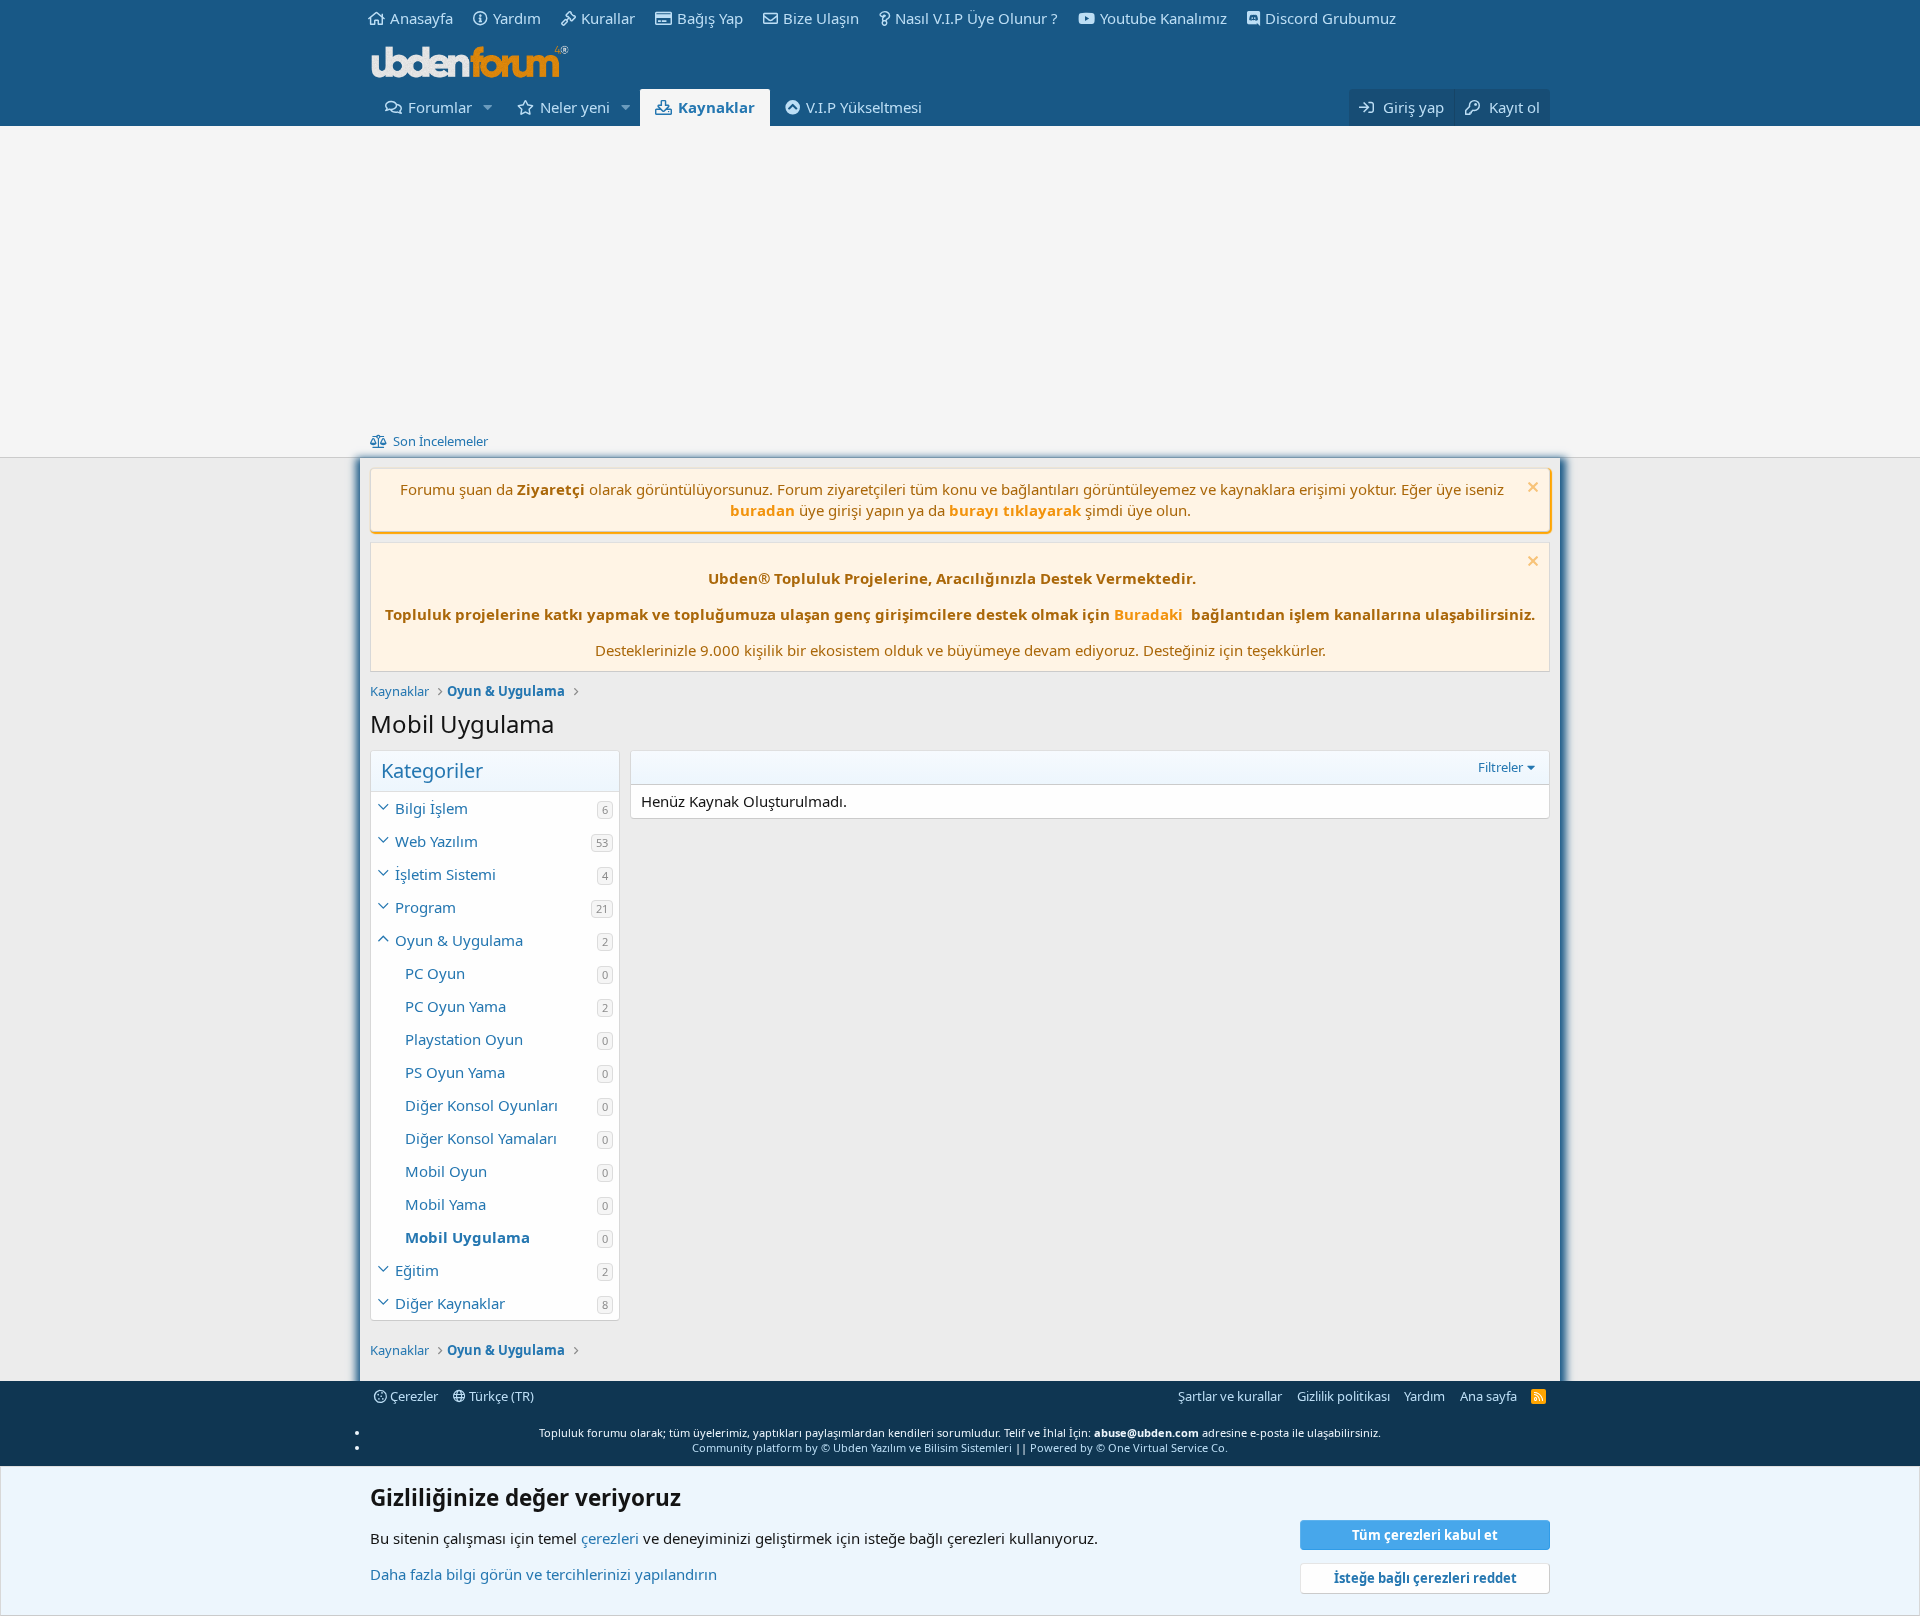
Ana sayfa (1488, 1396)
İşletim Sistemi (445, 874)
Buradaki (1148, 614)
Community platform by (852, 1447)
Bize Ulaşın (821, 18)
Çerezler (412, 1396)
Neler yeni (575, 107)
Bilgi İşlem (431, 808)
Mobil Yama (445, 1204)
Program (425, 907)
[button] (488, 107)
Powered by (1129, 1447)
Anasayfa (421, 18)
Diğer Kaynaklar (450, 1303)
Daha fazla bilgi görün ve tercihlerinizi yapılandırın (543, 1574)
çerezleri (610, 1538)
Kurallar (608, 18)
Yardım (517, 18)
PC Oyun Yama (455, 1006)
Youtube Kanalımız (1163, 18)
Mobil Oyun (446, 1171)
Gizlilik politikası (1343, 1396)
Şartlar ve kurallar (1230, 1396)
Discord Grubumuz (1330, 18)
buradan (762, 510)
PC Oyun (435, 973)
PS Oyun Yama (455, 1072)
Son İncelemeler (440, 441)
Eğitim (417, 1270)
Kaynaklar (716, 107)
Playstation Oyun (464, 1039)
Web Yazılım (436, 841)
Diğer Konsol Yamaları (481, 1138)
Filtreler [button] (1500, 767)
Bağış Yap (710, 18)
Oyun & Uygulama (459, 940)
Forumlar (440, 107)
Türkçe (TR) (500, 1396)
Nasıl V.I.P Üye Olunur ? (976, 18)
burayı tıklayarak (1015, 510)
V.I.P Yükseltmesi (864, 107)
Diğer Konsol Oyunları (481, 1105)
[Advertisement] (960, 276)
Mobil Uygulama (467, 1237)
